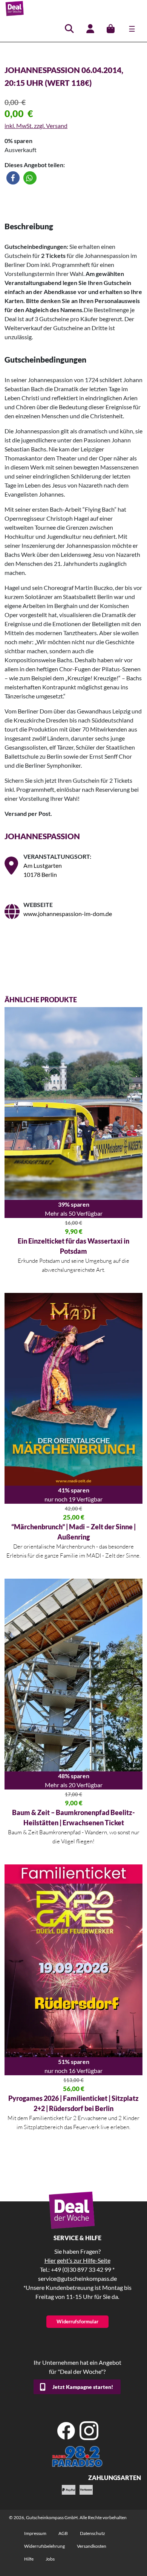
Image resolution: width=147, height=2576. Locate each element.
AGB (63, 2533)
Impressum (35, 2533)
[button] (13, 178)
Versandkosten (92, 2546)
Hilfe (29, 2559)
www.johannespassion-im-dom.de (68, 914)
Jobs (50, 2559)
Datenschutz (93, 2533)
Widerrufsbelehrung (44, 2546)
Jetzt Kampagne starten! (83, 2387)
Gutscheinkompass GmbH (52, 2517)
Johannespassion (42, 836)
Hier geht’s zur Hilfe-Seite (77, 2260)
